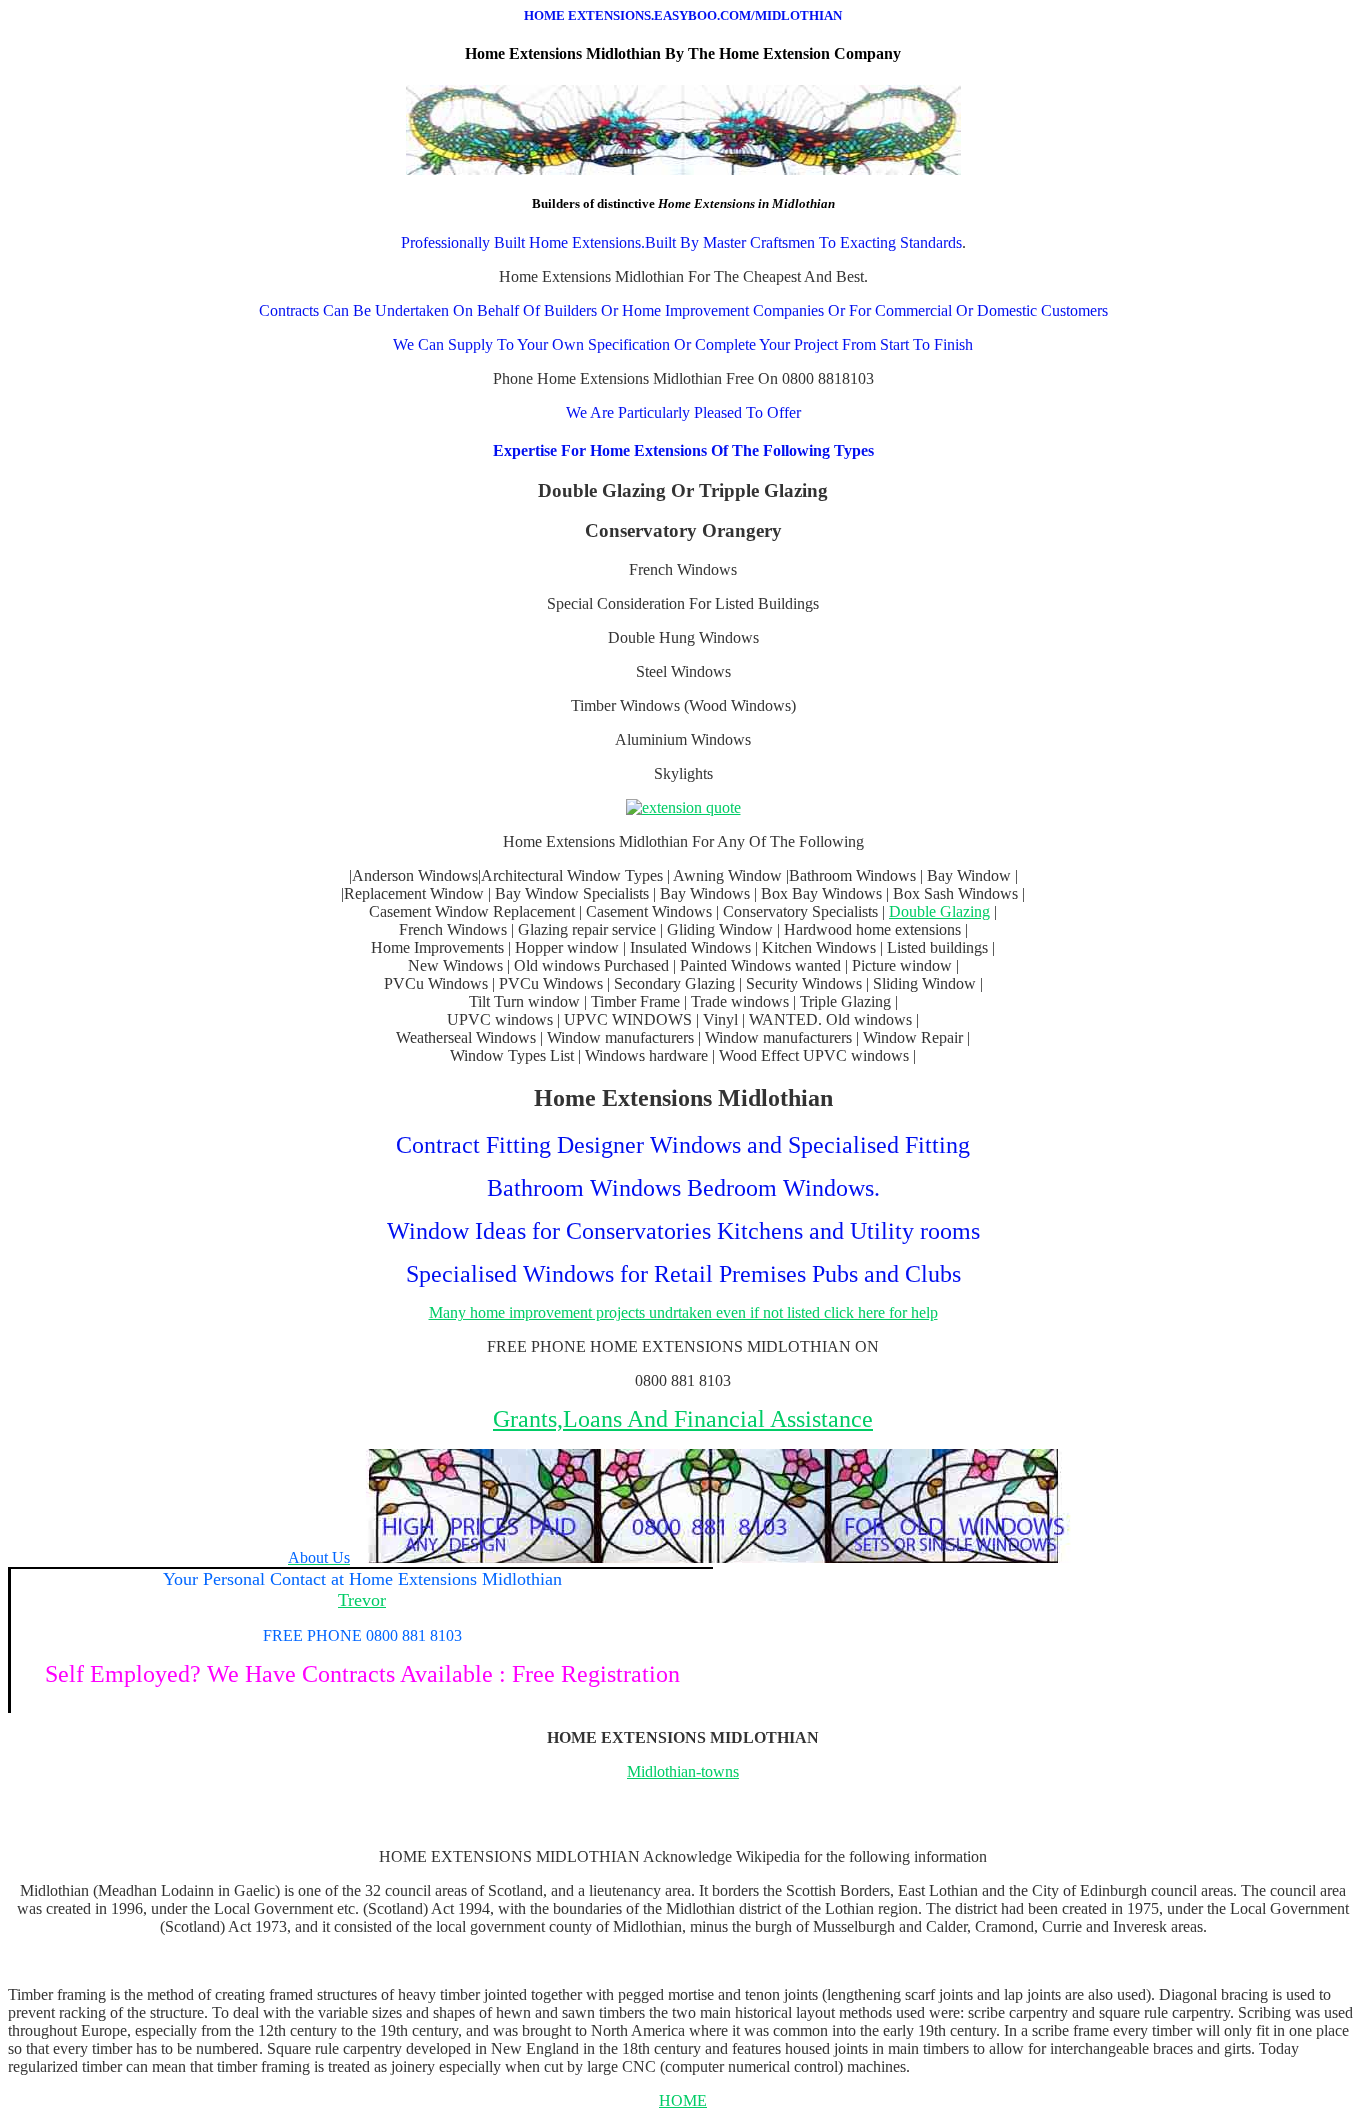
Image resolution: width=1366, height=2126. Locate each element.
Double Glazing (939, 911)
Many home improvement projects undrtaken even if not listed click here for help (683, 1312)
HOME (683, 2100)
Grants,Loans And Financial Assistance (683, 1419)
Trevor (362, 1600)
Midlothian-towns (683, 1771)
